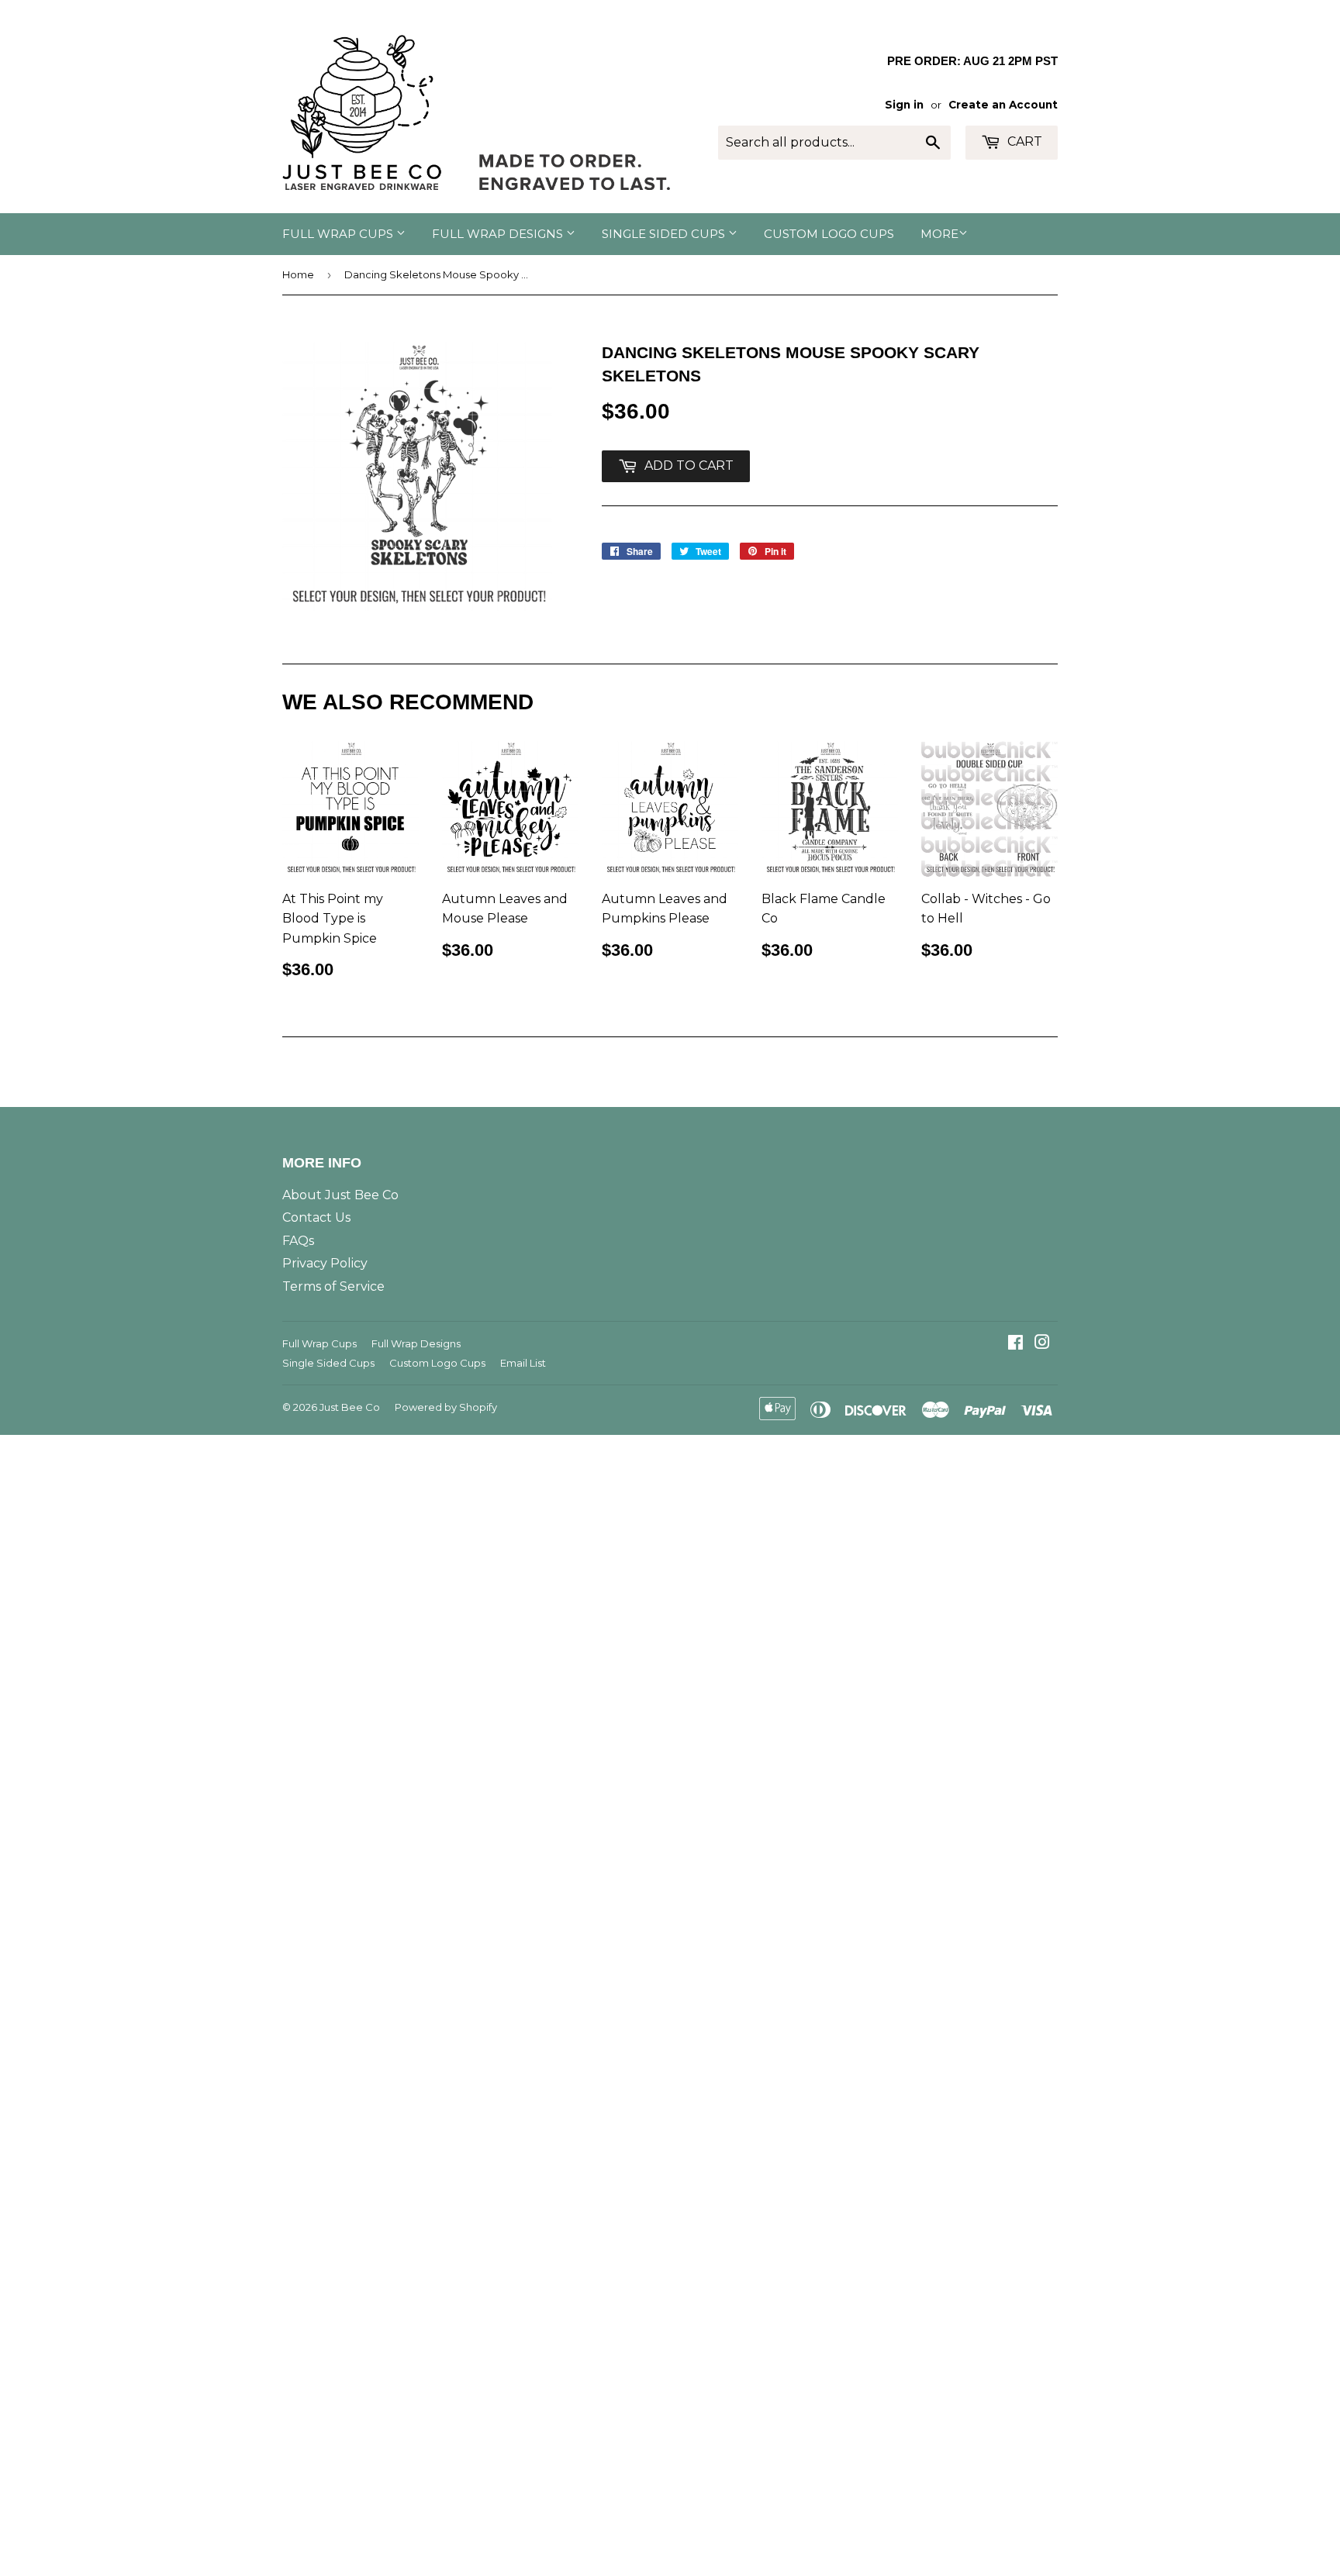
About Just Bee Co (340, 1195)
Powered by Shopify (446, 1407)
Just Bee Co (350, 1407)
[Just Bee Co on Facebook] (1015, 1344)
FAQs (298, 1241)
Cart (1023, 141)
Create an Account (1003, 105)
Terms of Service (333, 1286)
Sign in (904, 105)
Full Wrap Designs (499, 234)
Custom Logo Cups (829, 234)
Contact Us (316, 1217)
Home (298, 274)
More (939, 234)
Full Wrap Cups (339, 234)
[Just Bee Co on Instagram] (1042, 1344)
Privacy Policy (325, 1263)
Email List (523, 1363)
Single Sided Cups (665, 234)
